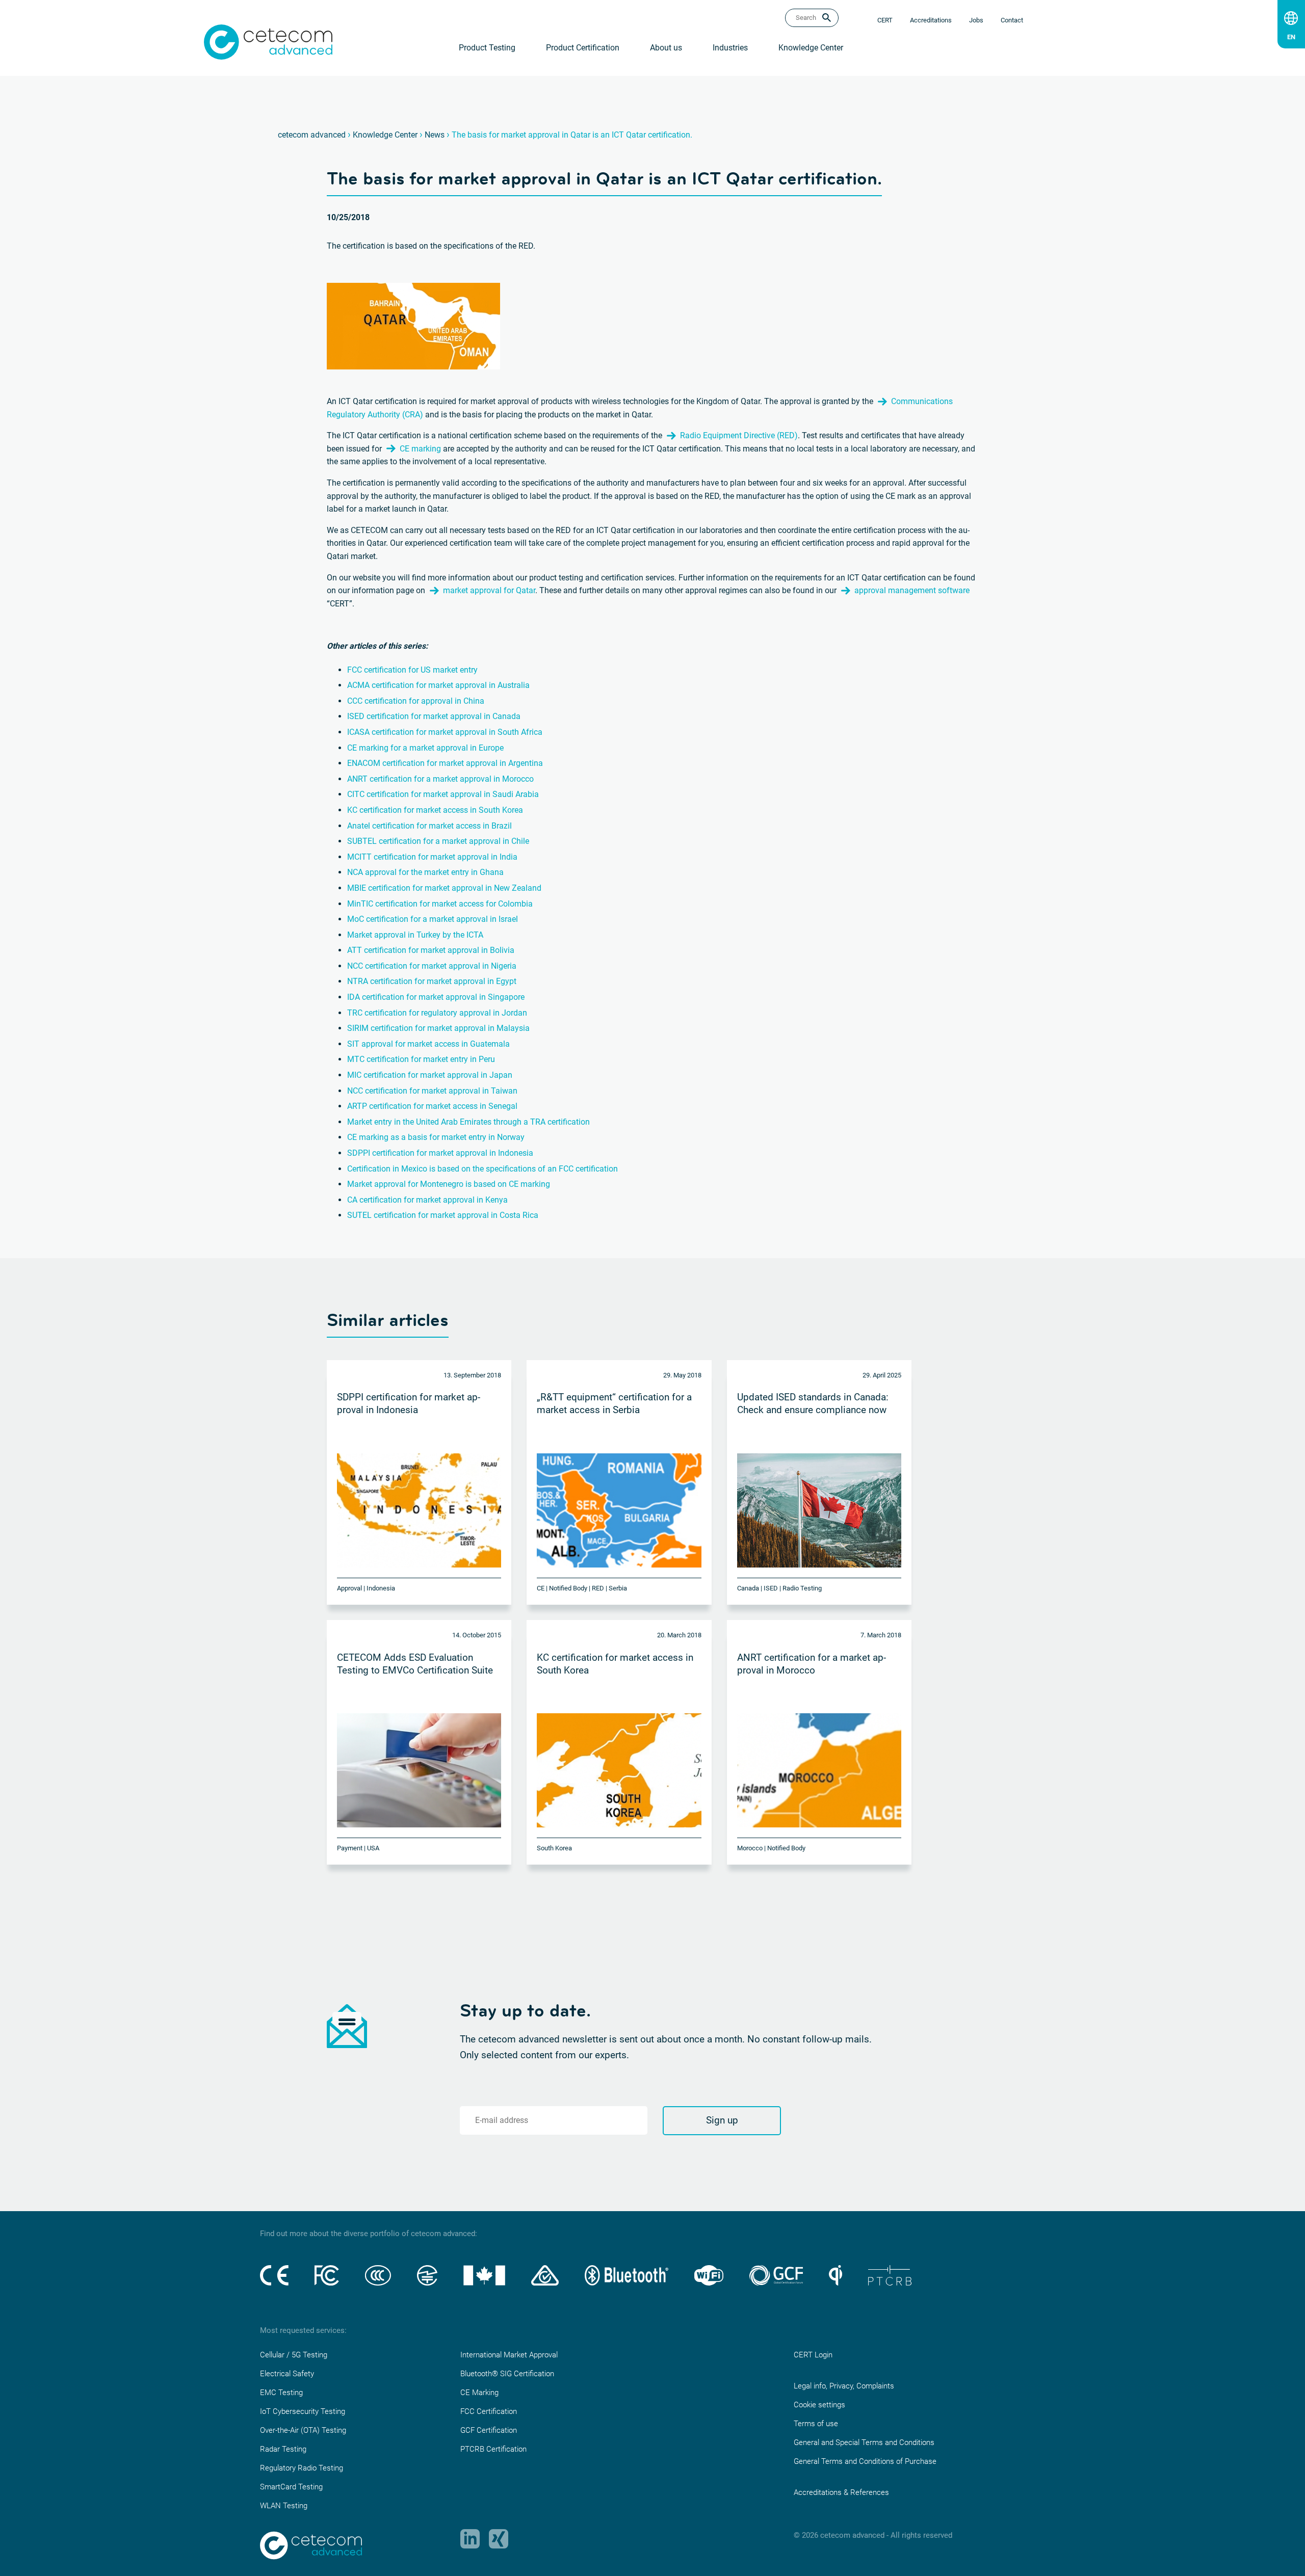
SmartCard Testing (291, 2487)
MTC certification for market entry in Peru (421, 1059)
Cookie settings (819, 2405)
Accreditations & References (841, 2492)
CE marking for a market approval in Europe (425, 748)
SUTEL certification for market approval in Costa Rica (443, 1215)
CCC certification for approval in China (416, 701)
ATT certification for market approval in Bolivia (431, 950)
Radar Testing (283, 2449)
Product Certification (583, 48)
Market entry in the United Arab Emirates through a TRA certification (468, 1122)
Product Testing (487, 48)
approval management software (912, 590)
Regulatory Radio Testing (302, 2468)
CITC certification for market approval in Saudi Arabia (443, 794)
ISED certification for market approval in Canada (434, 716)
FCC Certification (489, 2411)
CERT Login (813, 2355)
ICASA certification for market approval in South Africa (445, 732)
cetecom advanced (312, 135)
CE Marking (479, 2393)
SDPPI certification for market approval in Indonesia (440, 1153)
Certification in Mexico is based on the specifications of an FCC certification (482, 1169)
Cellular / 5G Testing (294, 2355)
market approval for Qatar (489, 590)
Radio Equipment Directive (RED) (739, 435)
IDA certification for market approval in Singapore (436, 997)
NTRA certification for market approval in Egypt (432, 981)
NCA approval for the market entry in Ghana (425, 872)
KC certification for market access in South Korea (435, 810)
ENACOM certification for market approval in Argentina (445, 763)
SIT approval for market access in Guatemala (428, 1044)
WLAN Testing (284, 2506)
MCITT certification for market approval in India (432, 857)
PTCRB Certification (493, 2449)
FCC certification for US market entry (412, 670)
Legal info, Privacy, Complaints (844, 2386)
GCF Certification (489, 2430)
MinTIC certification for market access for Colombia (440, 904)
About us (666, 48)
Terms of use (816, 2424)
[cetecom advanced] (268, 42)
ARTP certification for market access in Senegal (432, 1106)
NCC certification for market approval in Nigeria (432, 966)
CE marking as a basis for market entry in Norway (436, 1137)
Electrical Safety (287, 2374)
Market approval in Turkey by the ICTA (416, 935)
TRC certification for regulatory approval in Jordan (437, 1013)
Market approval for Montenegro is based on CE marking (449, 1184)
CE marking (420, 449)
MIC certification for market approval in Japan (430, 1075)
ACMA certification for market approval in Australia (438, 685)
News (435, 135)
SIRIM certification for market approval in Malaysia (438, 1028)
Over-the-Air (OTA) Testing (303, 2430)
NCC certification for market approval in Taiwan (432, 1091)
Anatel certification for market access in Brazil (429, 826)
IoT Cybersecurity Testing (303, 2411)
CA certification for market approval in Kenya (427, 1200)
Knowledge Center (811, 48)
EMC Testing (281, 2393)
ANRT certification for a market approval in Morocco (440, 779)
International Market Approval (509, 2355)
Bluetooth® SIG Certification (507, 2374)
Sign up (722, 2120)
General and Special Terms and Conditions (864, 2442)
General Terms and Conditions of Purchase (865, 2461)
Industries (730, 48)
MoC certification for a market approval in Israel (433, 919)
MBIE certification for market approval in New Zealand (444, 888)
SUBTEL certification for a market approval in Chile (438, 841)
